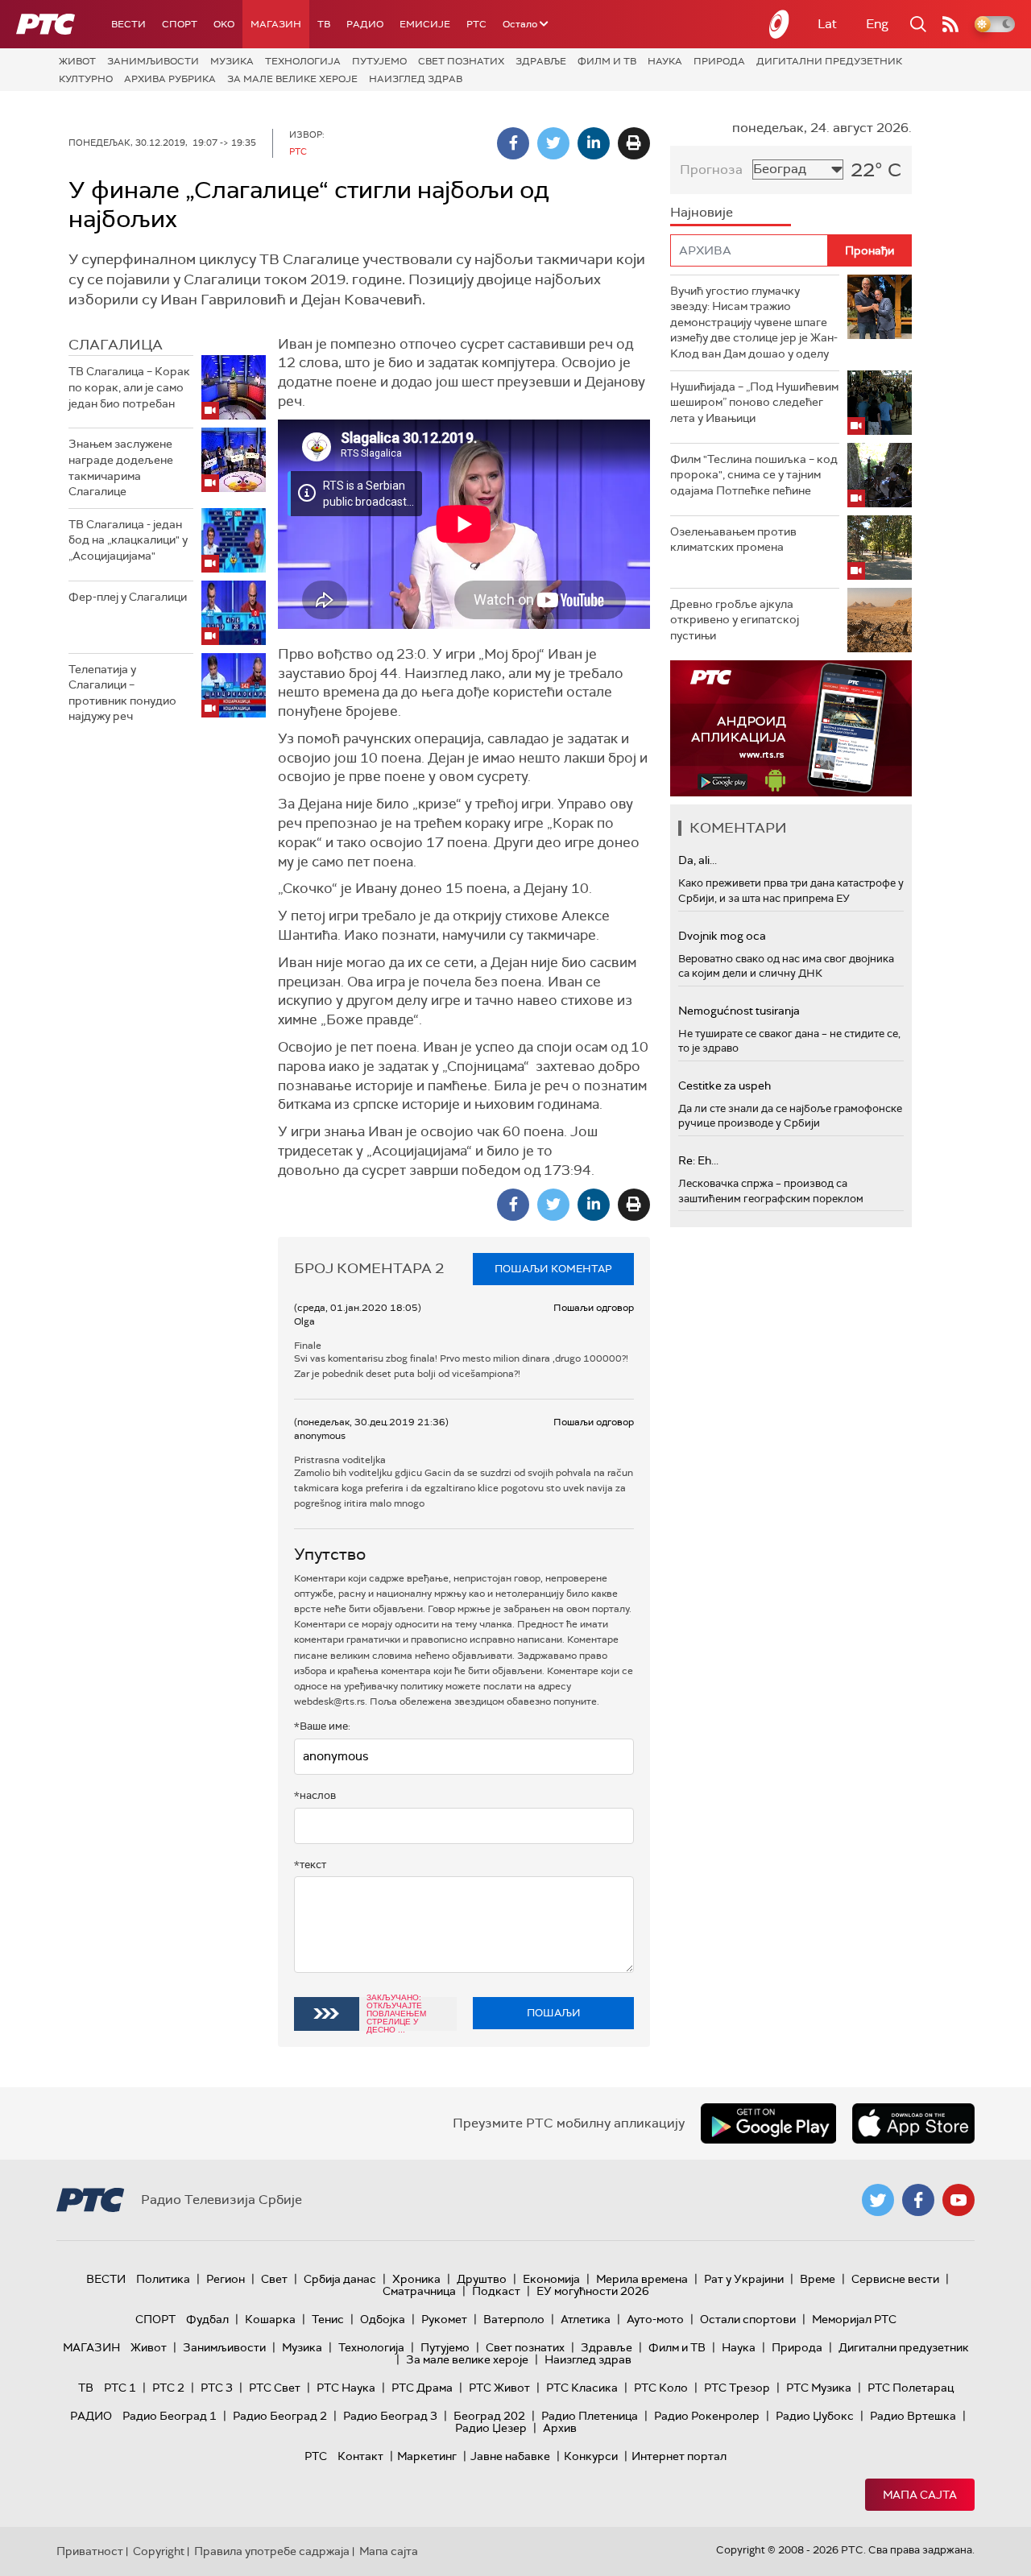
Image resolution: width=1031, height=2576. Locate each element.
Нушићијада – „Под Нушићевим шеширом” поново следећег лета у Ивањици (754, 402)
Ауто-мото (655, 2319)
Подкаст (496, 2291)
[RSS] (950, 24)
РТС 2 (168, 2388)
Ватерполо (514, 2319)
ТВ (324, 24)
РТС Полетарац (911, 2388)
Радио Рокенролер (707, 2416)
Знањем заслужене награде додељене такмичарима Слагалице (121, 467)
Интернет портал (679, 2456)
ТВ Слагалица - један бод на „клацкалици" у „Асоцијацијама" (128, 540)
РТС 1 (120, 2388)
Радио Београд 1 (170, 2416)
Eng (877, 24)
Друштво (482, 2279)
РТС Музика (819, 2388)
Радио (365, 24)
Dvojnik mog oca (722, 936)
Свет (274, 2279)
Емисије (425, 24)
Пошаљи (554, 2013)
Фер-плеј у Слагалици (128, 597)
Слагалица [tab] (116, 345)
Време (818, 2279)
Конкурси (591, 2456)
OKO (224, 24)
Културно (86, 79)
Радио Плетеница (590, 2416)
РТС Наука (346, 2388)
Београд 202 (489, 2416)
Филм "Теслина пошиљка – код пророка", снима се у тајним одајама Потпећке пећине (754, 475)
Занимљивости (153, 61)
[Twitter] (553, 143)
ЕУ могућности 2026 (593, 2291)
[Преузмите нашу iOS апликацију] (913, 2123)
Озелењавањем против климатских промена (733, 540)
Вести (128, 24)
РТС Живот (499, 2388)
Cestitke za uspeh (725, 1085)
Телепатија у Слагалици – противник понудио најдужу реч (122, 693)
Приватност (90, 2551)
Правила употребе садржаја (272, 2551)
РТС (476, 24)
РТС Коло (661, 2388)
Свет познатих (461, 61)
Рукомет (444, 2319)
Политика (163, 2279)
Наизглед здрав (416, 79)
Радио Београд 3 (390, 2416)
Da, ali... (698, 860)
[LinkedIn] (594, 143)
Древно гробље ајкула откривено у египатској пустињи (735, 620)
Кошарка (270, 2319)
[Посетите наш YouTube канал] (959, 2200)
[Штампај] (634, 143)
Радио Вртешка (913, 2416)
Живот (77, 61)
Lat (827, 24)
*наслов (315, 1795)
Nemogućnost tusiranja (739, 1011)
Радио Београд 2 (280, 2416)
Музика (232, 61)
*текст (310, 1865)
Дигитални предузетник (829, 61)
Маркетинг (427, 2456)
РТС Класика (582, 2388)
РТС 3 (217, 2388)
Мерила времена (642, 2279)
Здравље (541, 61)
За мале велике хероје (292, 79)
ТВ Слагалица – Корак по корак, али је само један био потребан (129, 387)
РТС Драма (422, 2388)
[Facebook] (513, 143)
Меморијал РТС (854, 2319)
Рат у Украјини (744, 2279)
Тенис (328, 2319)
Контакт (360, 2456)
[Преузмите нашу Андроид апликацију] (768, 2123)
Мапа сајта (920, 2495)
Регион (226, 2279)
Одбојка (383, 2319)
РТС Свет (275, 2388)
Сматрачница (419, 2291)
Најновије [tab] (702, 212)
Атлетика (586, 2319)
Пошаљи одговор (594, 1308)
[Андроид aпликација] (791, 728)
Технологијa (303, 61)
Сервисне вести (895, 2279)
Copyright (159, 2551)
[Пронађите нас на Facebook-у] (918, 2200)
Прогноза (711, 170)
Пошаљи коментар (553, 1269)
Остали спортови (748, 2319)
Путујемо (379, 61)
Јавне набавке (510, 2456)
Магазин (276, 24)
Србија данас (340, 2279)
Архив (560, 2428)
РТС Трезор (737, 2388)
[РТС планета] (780, 24)
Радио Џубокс (815, 2416)
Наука (665, 61)
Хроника (416, 2279)
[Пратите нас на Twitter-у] (878, 2200)
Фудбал (207, 2319)
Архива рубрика (170, 79)
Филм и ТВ (607, 61)
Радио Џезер (491, 2428)
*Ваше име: (322, 1726)
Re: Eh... (698, 1160)
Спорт (180, 24)
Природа (719, 61)
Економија (551, 2279)
